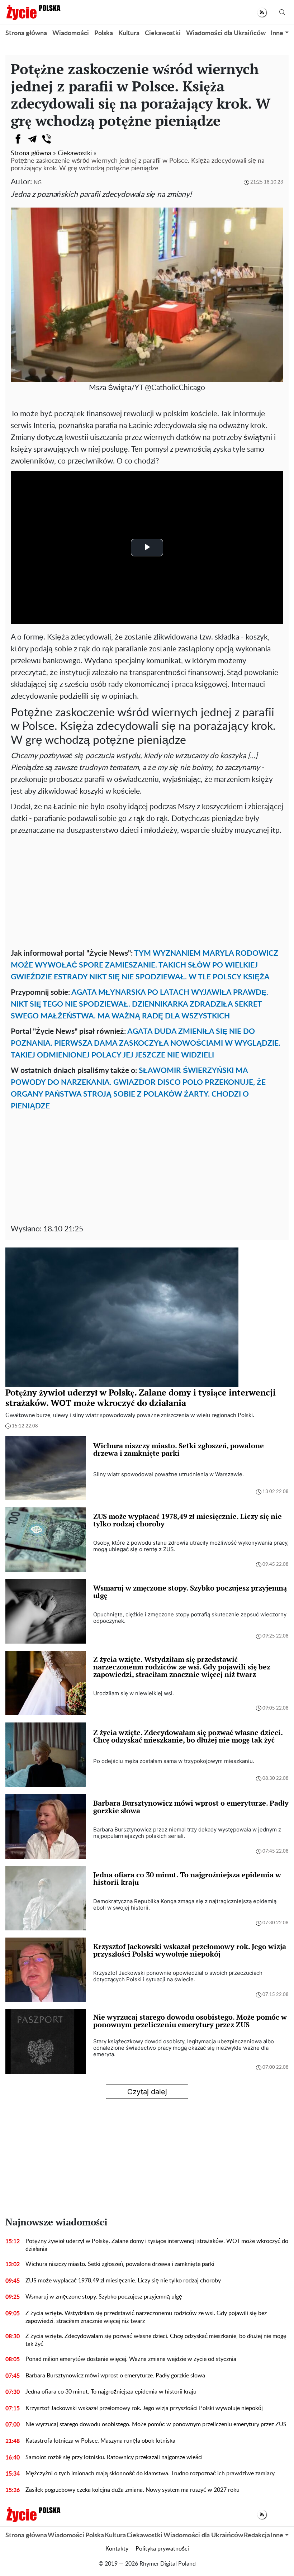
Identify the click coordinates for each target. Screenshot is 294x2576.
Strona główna (26, 33)
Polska (104, 33)
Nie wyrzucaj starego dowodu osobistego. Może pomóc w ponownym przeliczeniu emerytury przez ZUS (156, 2424)
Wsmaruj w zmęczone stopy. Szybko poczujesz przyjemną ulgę (104, 2297)
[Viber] (47, 139)
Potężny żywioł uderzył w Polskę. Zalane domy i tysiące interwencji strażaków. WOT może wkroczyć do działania (157, 2245)
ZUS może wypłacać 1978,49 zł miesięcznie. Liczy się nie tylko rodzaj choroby (123, 2281)
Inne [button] (277, 33)
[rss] (262, 12)
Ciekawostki (163, 33)
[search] (282, 12)
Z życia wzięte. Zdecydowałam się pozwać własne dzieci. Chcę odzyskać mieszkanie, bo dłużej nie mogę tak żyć (156, 2340)
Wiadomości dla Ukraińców (226, 33)
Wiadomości (71, 33)
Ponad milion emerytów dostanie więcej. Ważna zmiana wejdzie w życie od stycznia (131, 2359)
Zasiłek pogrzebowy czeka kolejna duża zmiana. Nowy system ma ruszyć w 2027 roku (132, 2490)
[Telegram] (32, 139)
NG (38, 183)
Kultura (129, 33)
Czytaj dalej (147, 2092)
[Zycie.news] (33, 12)
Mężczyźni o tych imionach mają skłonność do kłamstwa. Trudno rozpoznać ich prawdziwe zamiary (150, 2473)
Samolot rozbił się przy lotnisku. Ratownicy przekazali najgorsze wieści (114, 2457)
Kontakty (117, 2549)
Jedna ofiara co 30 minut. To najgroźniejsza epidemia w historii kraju (111, 2392)
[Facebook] (18, 139)
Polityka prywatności (162, 2549)
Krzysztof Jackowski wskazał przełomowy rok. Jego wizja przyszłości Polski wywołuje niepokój (144, 2408)
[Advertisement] (147, 890)
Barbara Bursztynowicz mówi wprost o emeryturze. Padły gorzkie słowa (115, 2376)
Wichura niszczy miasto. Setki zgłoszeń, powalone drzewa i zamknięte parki (120, 2264)
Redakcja (257, 2535)
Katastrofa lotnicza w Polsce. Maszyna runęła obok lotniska (100, 2441)
